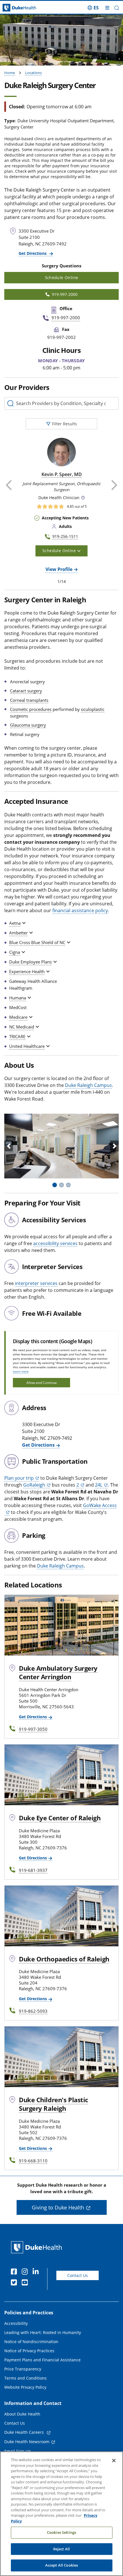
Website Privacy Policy (25, 2387)
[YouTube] (26, 2283)
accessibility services (55, 1243)
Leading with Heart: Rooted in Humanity (43, 2332)
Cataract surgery (26, 691)
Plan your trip (19, 1478)
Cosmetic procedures (31, 709)
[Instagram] (26, 2272)
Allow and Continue (42, 1383)
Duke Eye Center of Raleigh (60, 1818)
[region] (61, 2514)
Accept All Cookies (61, 2565)
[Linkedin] (37, 2272)
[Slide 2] (61, 1185)
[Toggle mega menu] (107, 8)
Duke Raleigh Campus (88, 1085)
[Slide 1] (55, 1185)
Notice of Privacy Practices (29, 2351)
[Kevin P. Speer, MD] (61, 452)
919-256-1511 (65, 536)
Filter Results (65, 424)
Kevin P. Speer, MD (62, 474)
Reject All (61, 2549)
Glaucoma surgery (28, 725)
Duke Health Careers (25, 2432)
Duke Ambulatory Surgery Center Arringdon (58, 1672)
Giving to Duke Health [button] (58, 2207)
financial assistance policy (80, 910)
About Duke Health (22, 2414)
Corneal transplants (29, 700)
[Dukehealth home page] (15, 8)
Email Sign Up (18, 2451)
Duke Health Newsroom (27, 2442)
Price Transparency (23, 2369)
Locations (33, 73)
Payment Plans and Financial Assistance (42, 2360)
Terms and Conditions (25, 2378)
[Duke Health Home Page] (38, 2247)
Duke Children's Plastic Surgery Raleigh (53, 2104)
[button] (93, 8)
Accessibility (16, 2323)
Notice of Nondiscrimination (31, 2342)
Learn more (21, 1371)
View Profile (59, 569)
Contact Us (78, 2275)
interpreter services (36, 1283)
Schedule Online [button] (62, 277)
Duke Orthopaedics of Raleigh (64, 1959)
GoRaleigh (34, 1485)
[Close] (114, 2461)
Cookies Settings (61, 2532)
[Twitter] (15, 2283)
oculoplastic (93, 709)
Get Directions (33, 253)
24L (99, 1485)
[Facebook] (15, 2272)
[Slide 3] (68, 1185)
